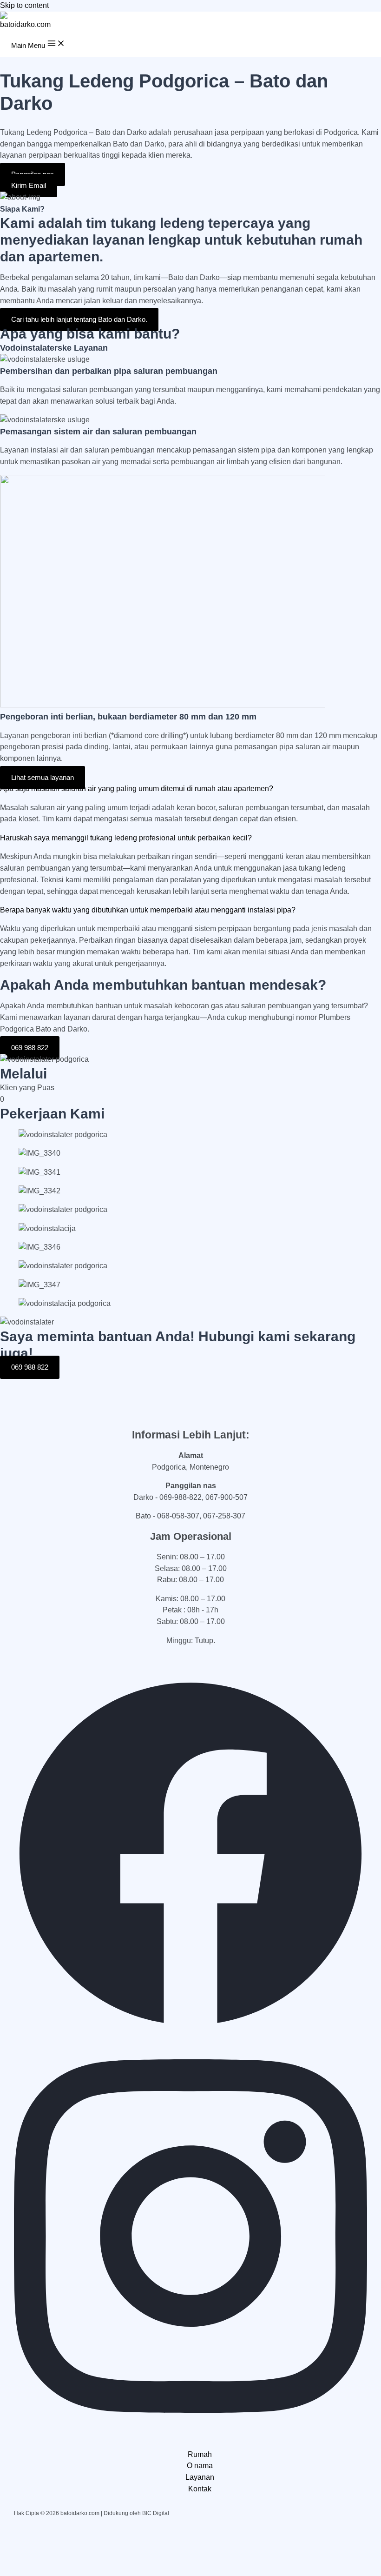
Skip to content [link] (24, 5)
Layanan (200, 2477)
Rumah (200, 2454)
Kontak (200, 2489)
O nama (200, 2466)
